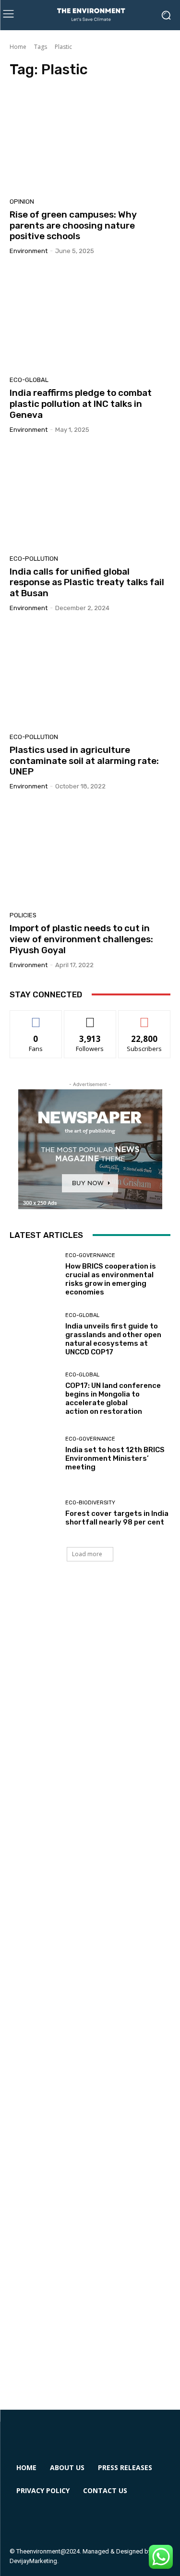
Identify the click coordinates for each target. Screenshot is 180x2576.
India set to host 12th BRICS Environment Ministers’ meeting (115, 1458)
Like (36, 1018)
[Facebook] (25, 2520)
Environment (29, 251)
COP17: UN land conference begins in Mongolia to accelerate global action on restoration (113, 1398)
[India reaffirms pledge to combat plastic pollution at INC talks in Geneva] (90, 319)
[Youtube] (129, 2520)
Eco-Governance (90, 1255)
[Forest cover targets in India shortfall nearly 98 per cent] (34, 1514)
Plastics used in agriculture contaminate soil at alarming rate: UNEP (84, 761)
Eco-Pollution (34, 559)
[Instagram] (60, 2520)
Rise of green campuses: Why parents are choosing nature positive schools (73, 225)
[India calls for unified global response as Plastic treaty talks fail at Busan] (90, 498)
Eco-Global (29, 380)
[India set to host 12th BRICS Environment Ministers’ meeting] (34, 1454)
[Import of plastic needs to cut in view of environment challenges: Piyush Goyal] (90, 854)
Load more (87, 1554)
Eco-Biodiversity (90, 1503)
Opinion (22, 202)
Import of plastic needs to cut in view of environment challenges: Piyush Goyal (81, 939)
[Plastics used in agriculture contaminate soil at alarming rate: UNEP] (90, 676)
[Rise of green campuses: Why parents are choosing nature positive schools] (90, 141)
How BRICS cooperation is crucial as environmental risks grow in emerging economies (111, 1279)
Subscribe (144, 1018)
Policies (23, 915)
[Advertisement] (90, 1995)
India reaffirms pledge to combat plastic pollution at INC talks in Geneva (81, 404)
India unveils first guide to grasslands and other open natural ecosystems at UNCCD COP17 (113, 1339)
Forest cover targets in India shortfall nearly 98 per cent (117, 1518)
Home (18, 47)
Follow (90, 1018)
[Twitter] (94, 2520)
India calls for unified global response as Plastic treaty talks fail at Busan (87, 583)
